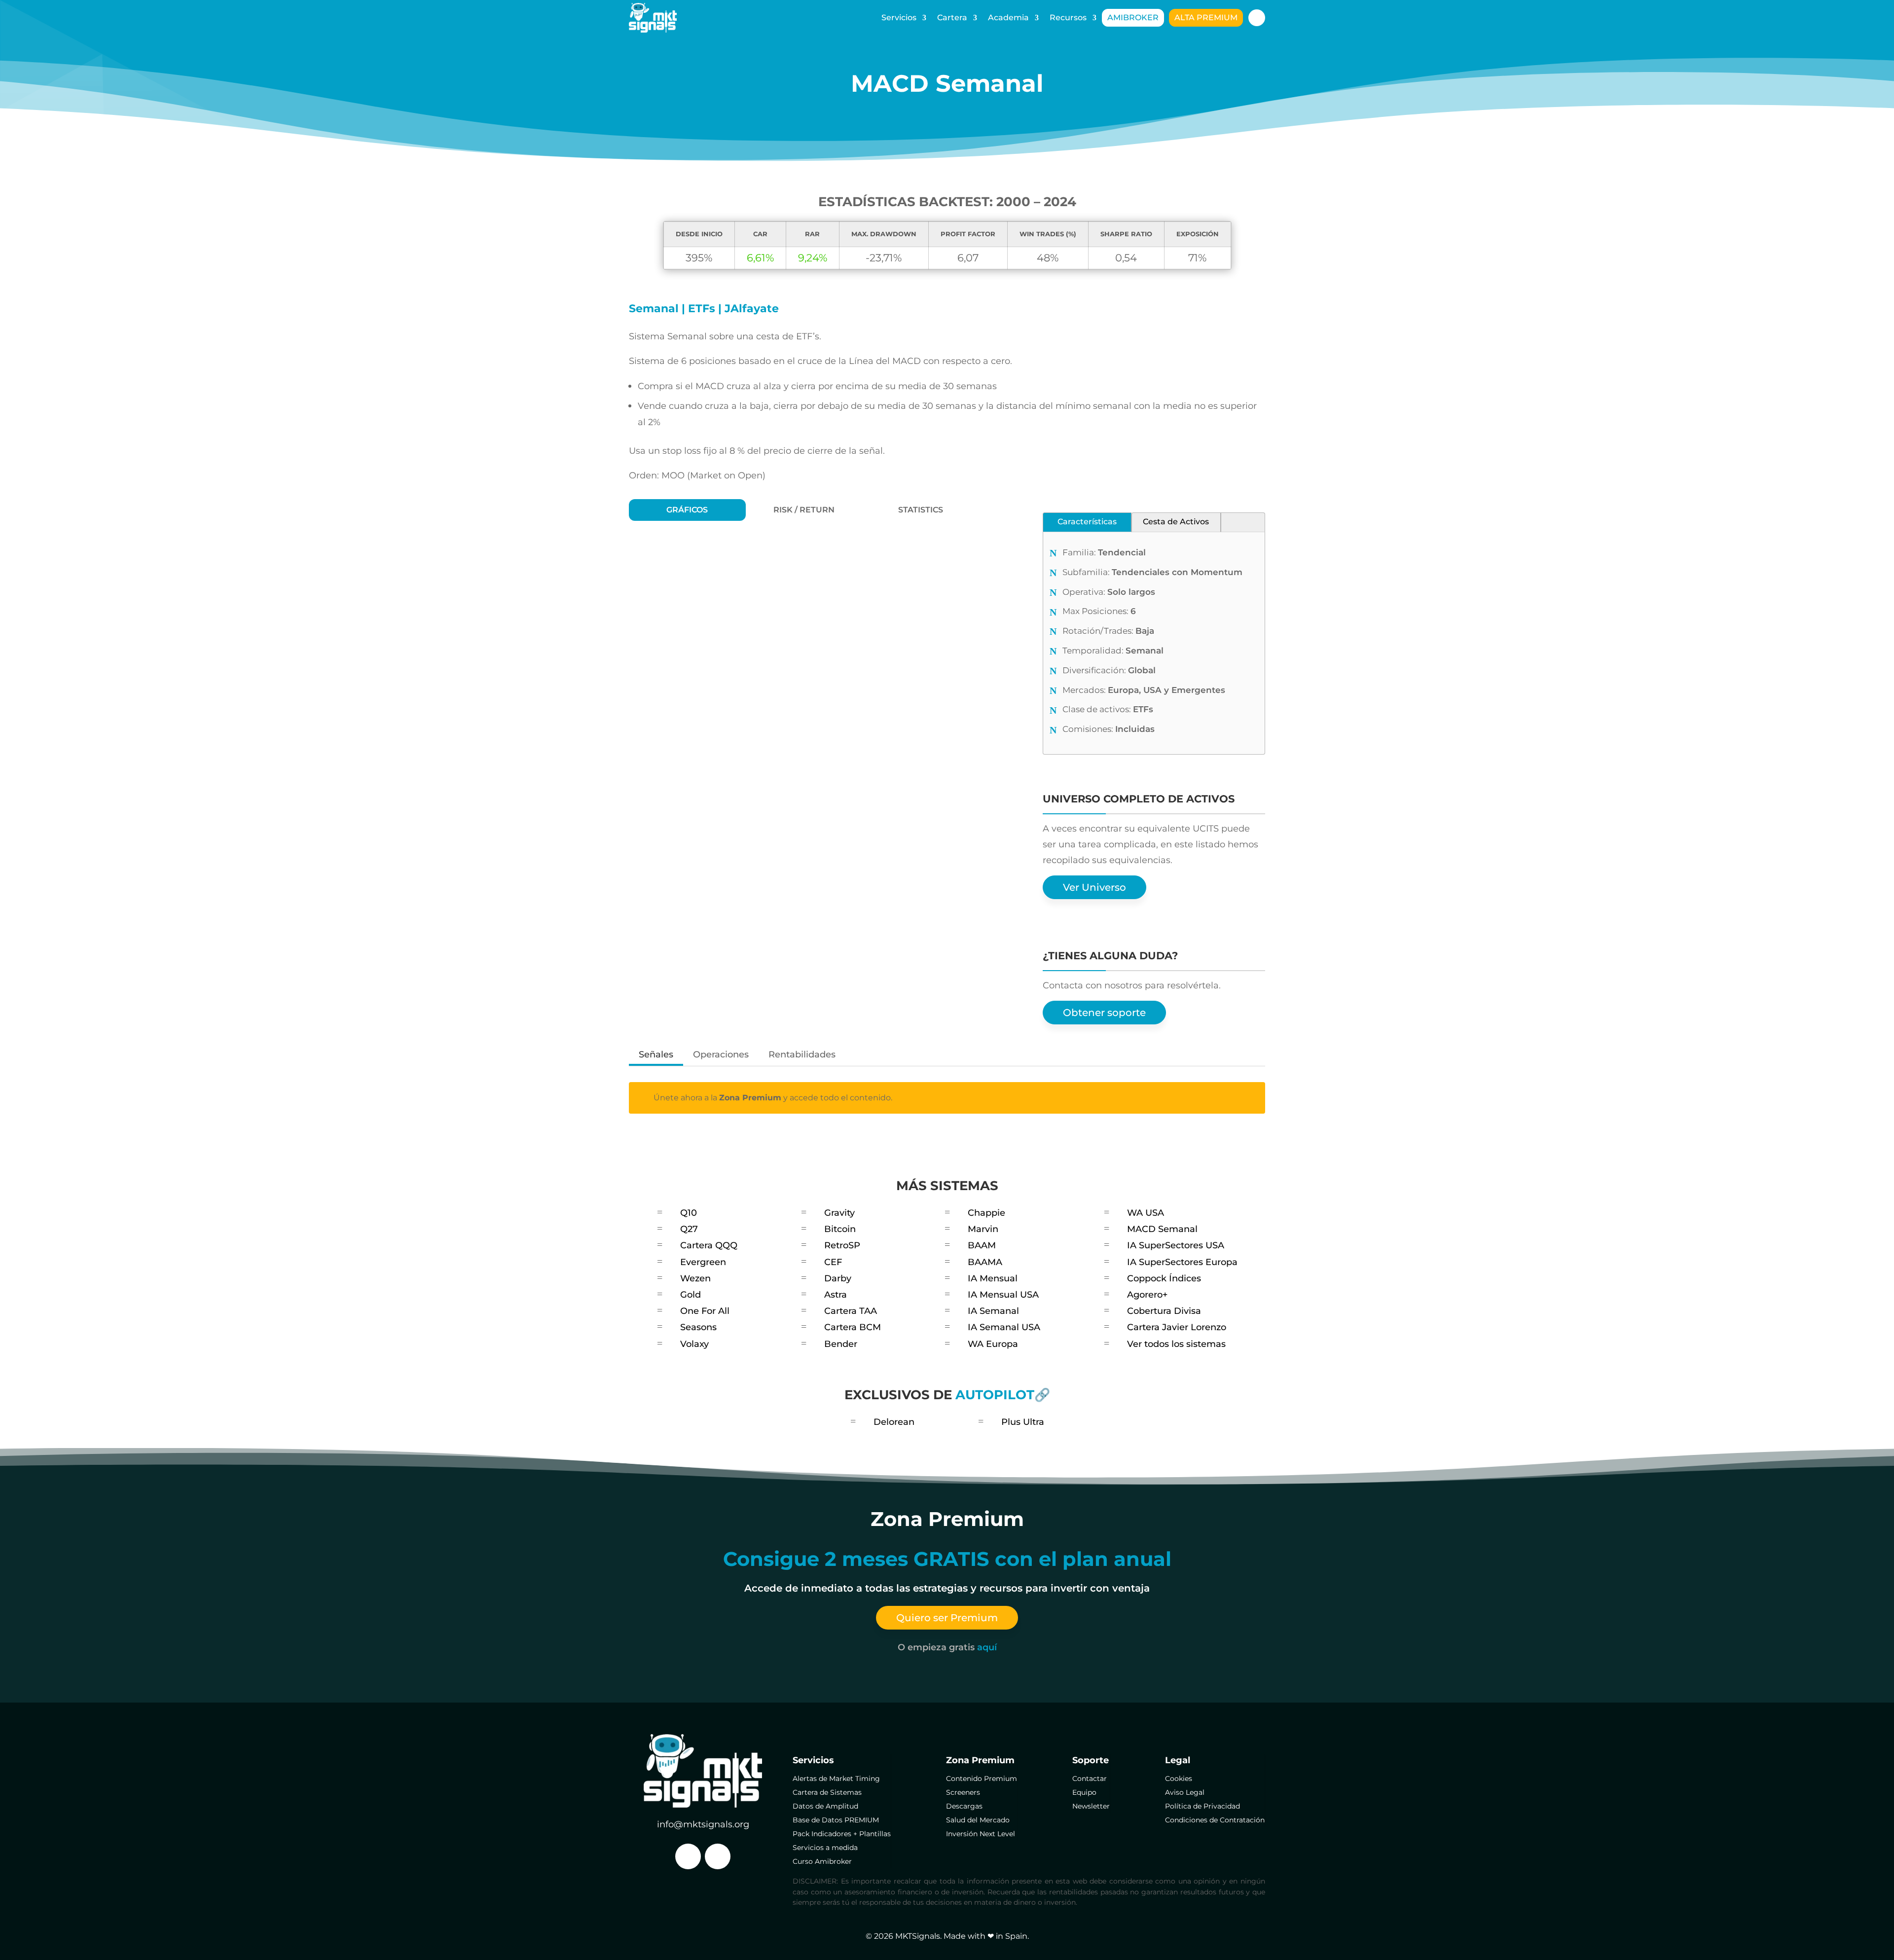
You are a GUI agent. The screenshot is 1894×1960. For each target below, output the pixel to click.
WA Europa (993, 1344)
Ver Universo (1094, 887)
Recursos (1068, 18)
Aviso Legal (1185, 1792)
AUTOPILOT (995, 1395)
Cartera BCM (853, 1327)
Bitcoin (840, 1229)
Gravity (839, 1213)
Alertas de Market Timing (836, 1779)
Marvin (983, 1229)
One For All (705, 1311)
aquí (987, 1647)
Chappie (986, 1213)
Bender (841, 1344)
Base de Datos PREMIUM (836, 1820)
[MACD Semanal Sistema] (804, 638)
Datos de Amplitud (825, 1806)
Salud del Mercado (978, 1820)
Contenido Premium (982, 1779)
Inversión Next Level (981, 1834)
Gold (691, 1295)
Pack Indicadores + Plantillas (842, 1834)
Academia (1008, 18)
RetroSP (842, 1245)
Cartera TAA (851, 1311)
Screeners (963, 1792)
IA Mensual (993, 1278)
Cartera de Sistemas (827, 1792)
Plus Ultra (1023, 1422)
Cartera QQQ (709, 1245)
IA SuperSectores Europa (1182, 1262)
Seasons (698, 1327)
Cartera (952, 18)
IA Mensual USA (1003, 1295)
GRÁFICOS (687, 510)
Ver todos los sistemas (1176, 1344)
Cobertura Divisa (1164, 1311)
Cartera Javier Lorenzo (1177, 1327)
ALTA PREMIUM (1206, 18)
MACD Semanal (1162, 1229)
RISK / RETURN (804, 510)
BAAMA (985, 1262)
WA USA (1146, 1213)
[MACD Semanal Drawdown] (804, 878)
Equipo (1084, 1792)
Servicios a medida (825, 1848)
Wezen (695, 1278)
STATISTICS (921, 510)
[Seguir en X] (688, 1856)
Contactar (1090, 1779)
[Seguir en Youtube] (718, 1856)
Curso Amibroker (822, 1861)
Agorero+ (1147, 1295)
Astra (836, 1295)
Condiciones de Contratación (1215, 1820)
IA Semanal (993, 1311)
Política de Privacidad (1202, 1806)
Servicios (899, 18)
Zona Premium (750, 1098)
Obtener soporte (1104, 1013)
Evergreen (703, 1262)
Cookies (1179, 1779)
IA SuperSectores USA (1176, 1245)
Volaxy (694, 1344)
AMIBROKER (1133, 18)
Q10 (689, 1213)
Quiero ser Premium (947, 1618)
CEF (833, 1262)
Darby (838, 1278)
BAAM (982, 1245)
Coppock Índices (1164, 1278)
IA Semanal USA (1004, 1327)
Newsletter (1091, 1806)
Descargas (964, 1806)
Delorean (894, 1422)
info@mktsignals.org (703, 1824)
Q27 (689, 1229)
